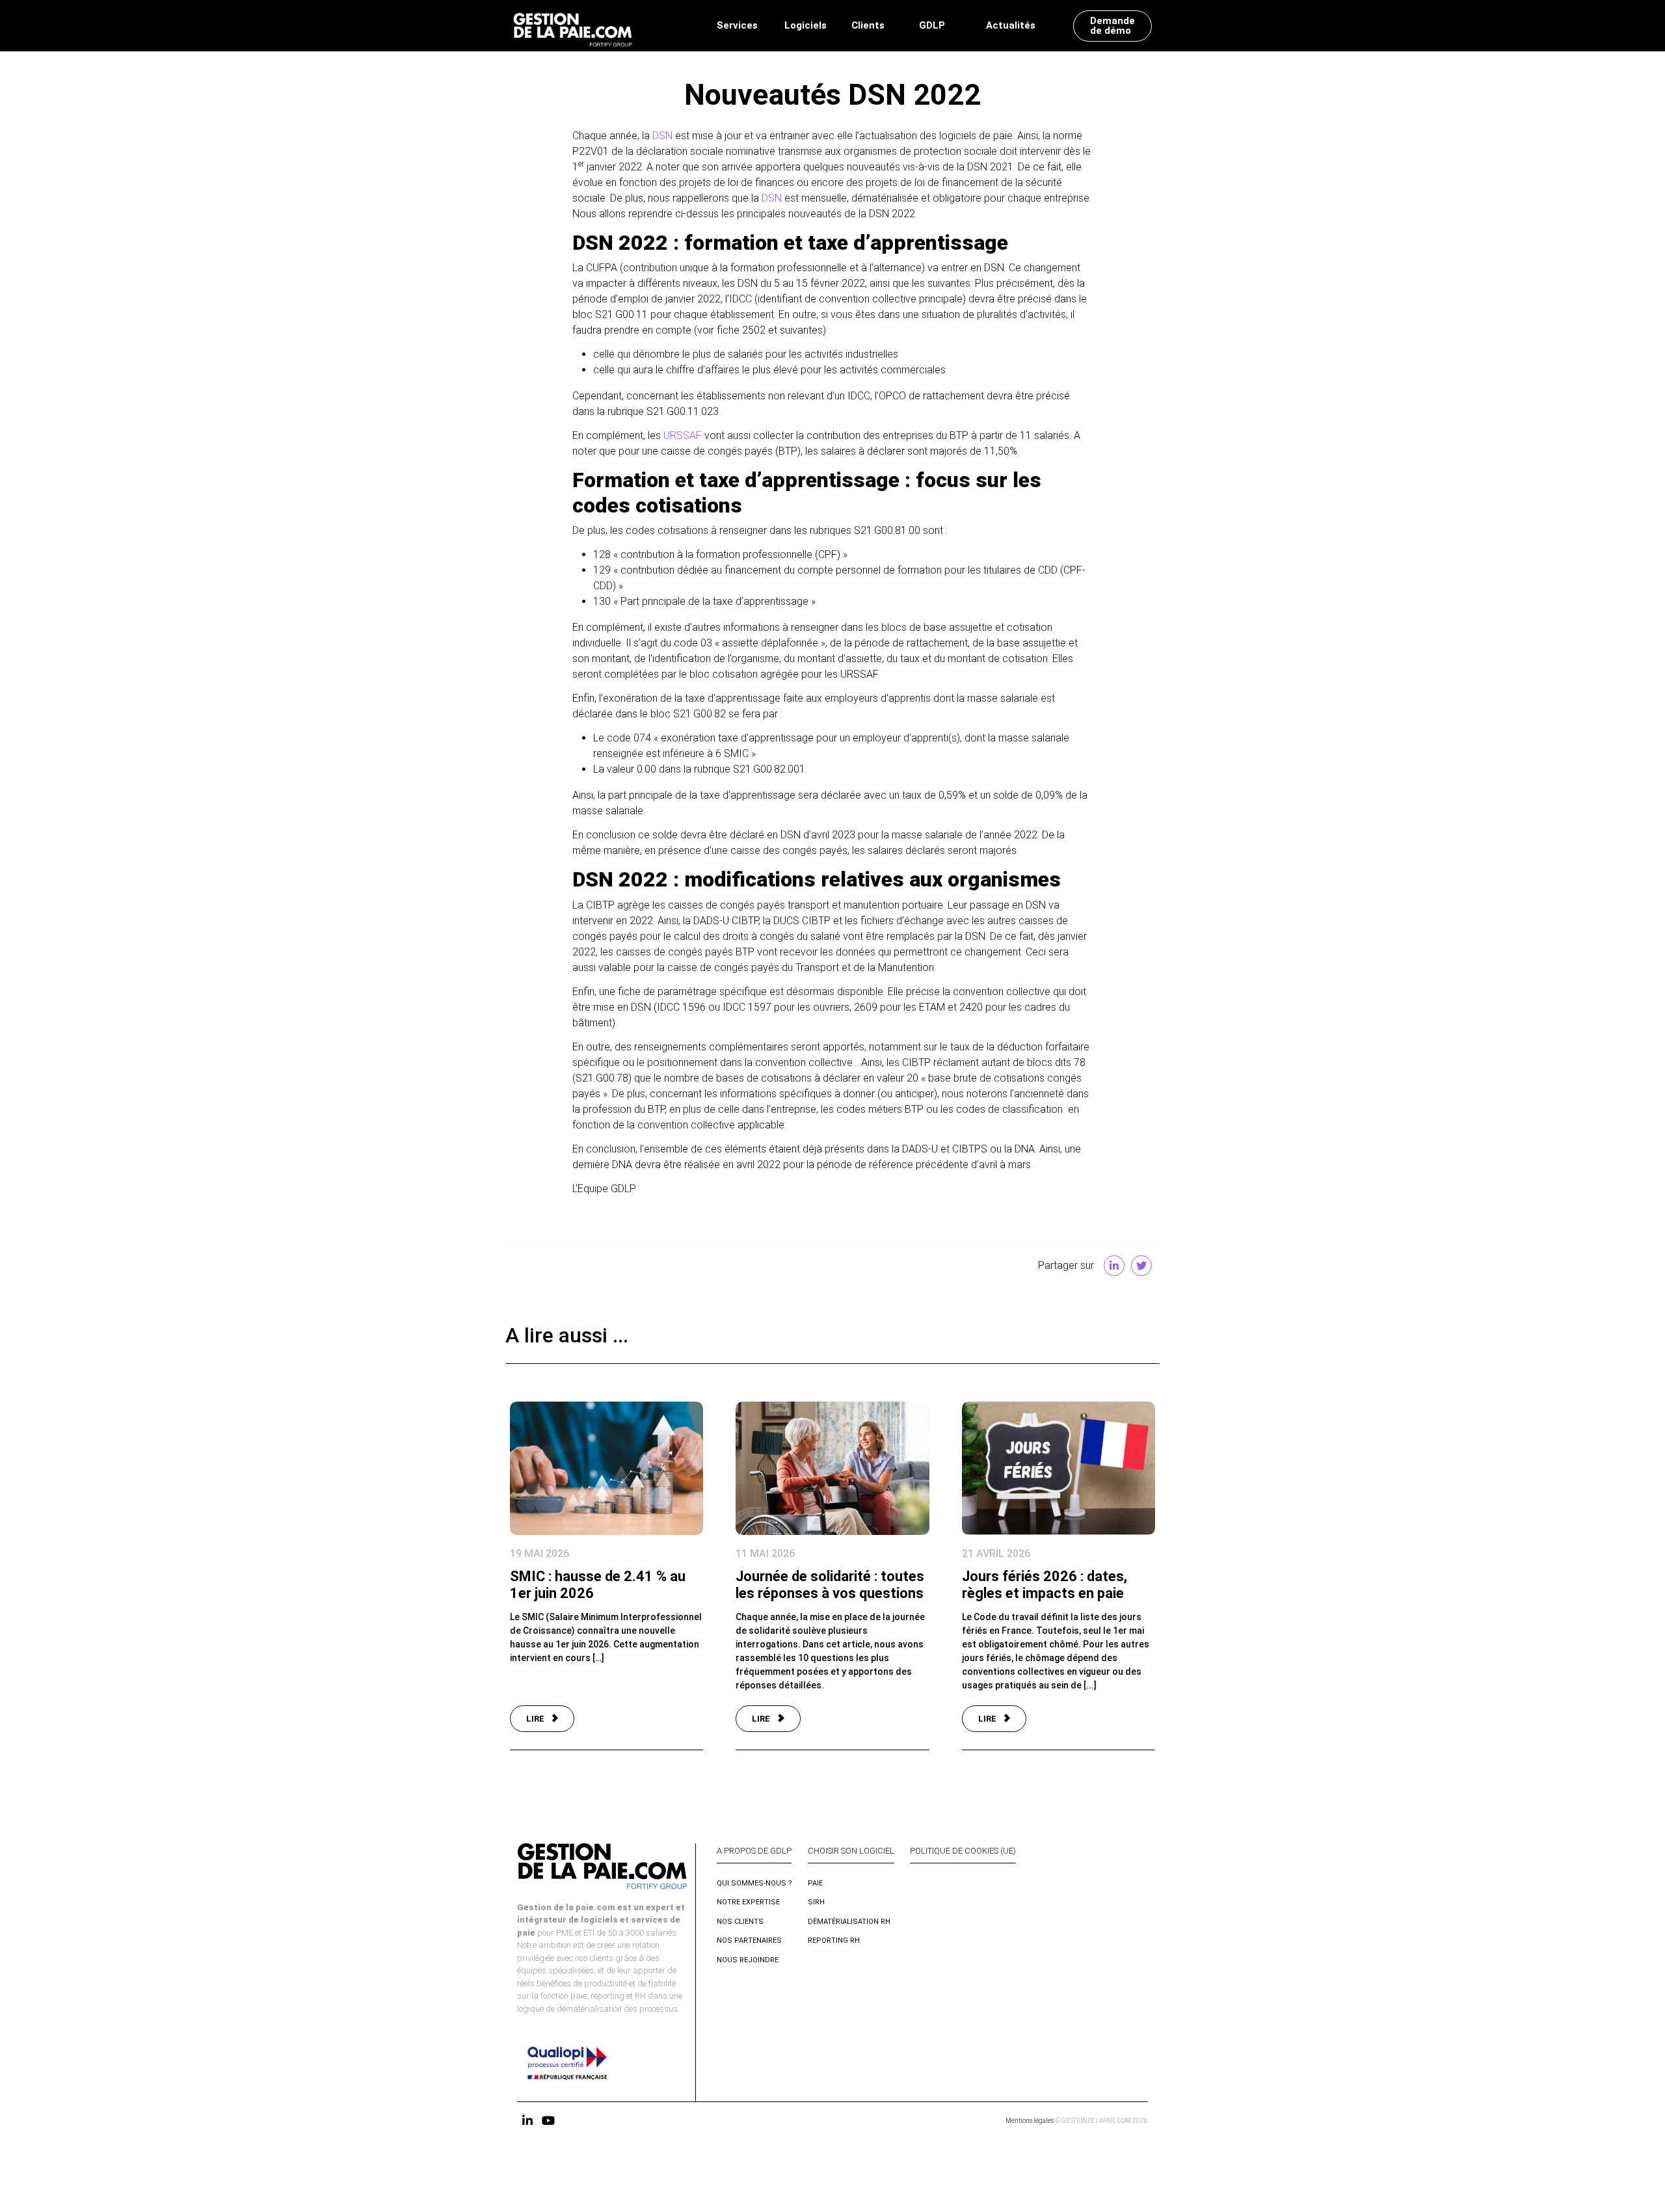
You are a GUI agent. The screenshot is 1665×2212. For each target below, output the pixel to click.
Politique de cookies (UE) (963, 1851)
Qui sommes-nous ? (754, 1883)
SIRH (816, 1902)
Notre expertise (748, 1902)
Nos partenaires (749, 1940)
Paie (815, 1883)
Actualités (1011, 25)
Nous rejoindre (748, 1960)
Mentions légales (1030, 2121)
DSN (662, 136)
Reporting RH (834, 1940)
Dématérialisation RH (849, 1922)
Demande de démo (1112, 26)
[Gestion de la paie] (573, 26)
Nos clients (740, 1922)
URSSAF (683, 435)
